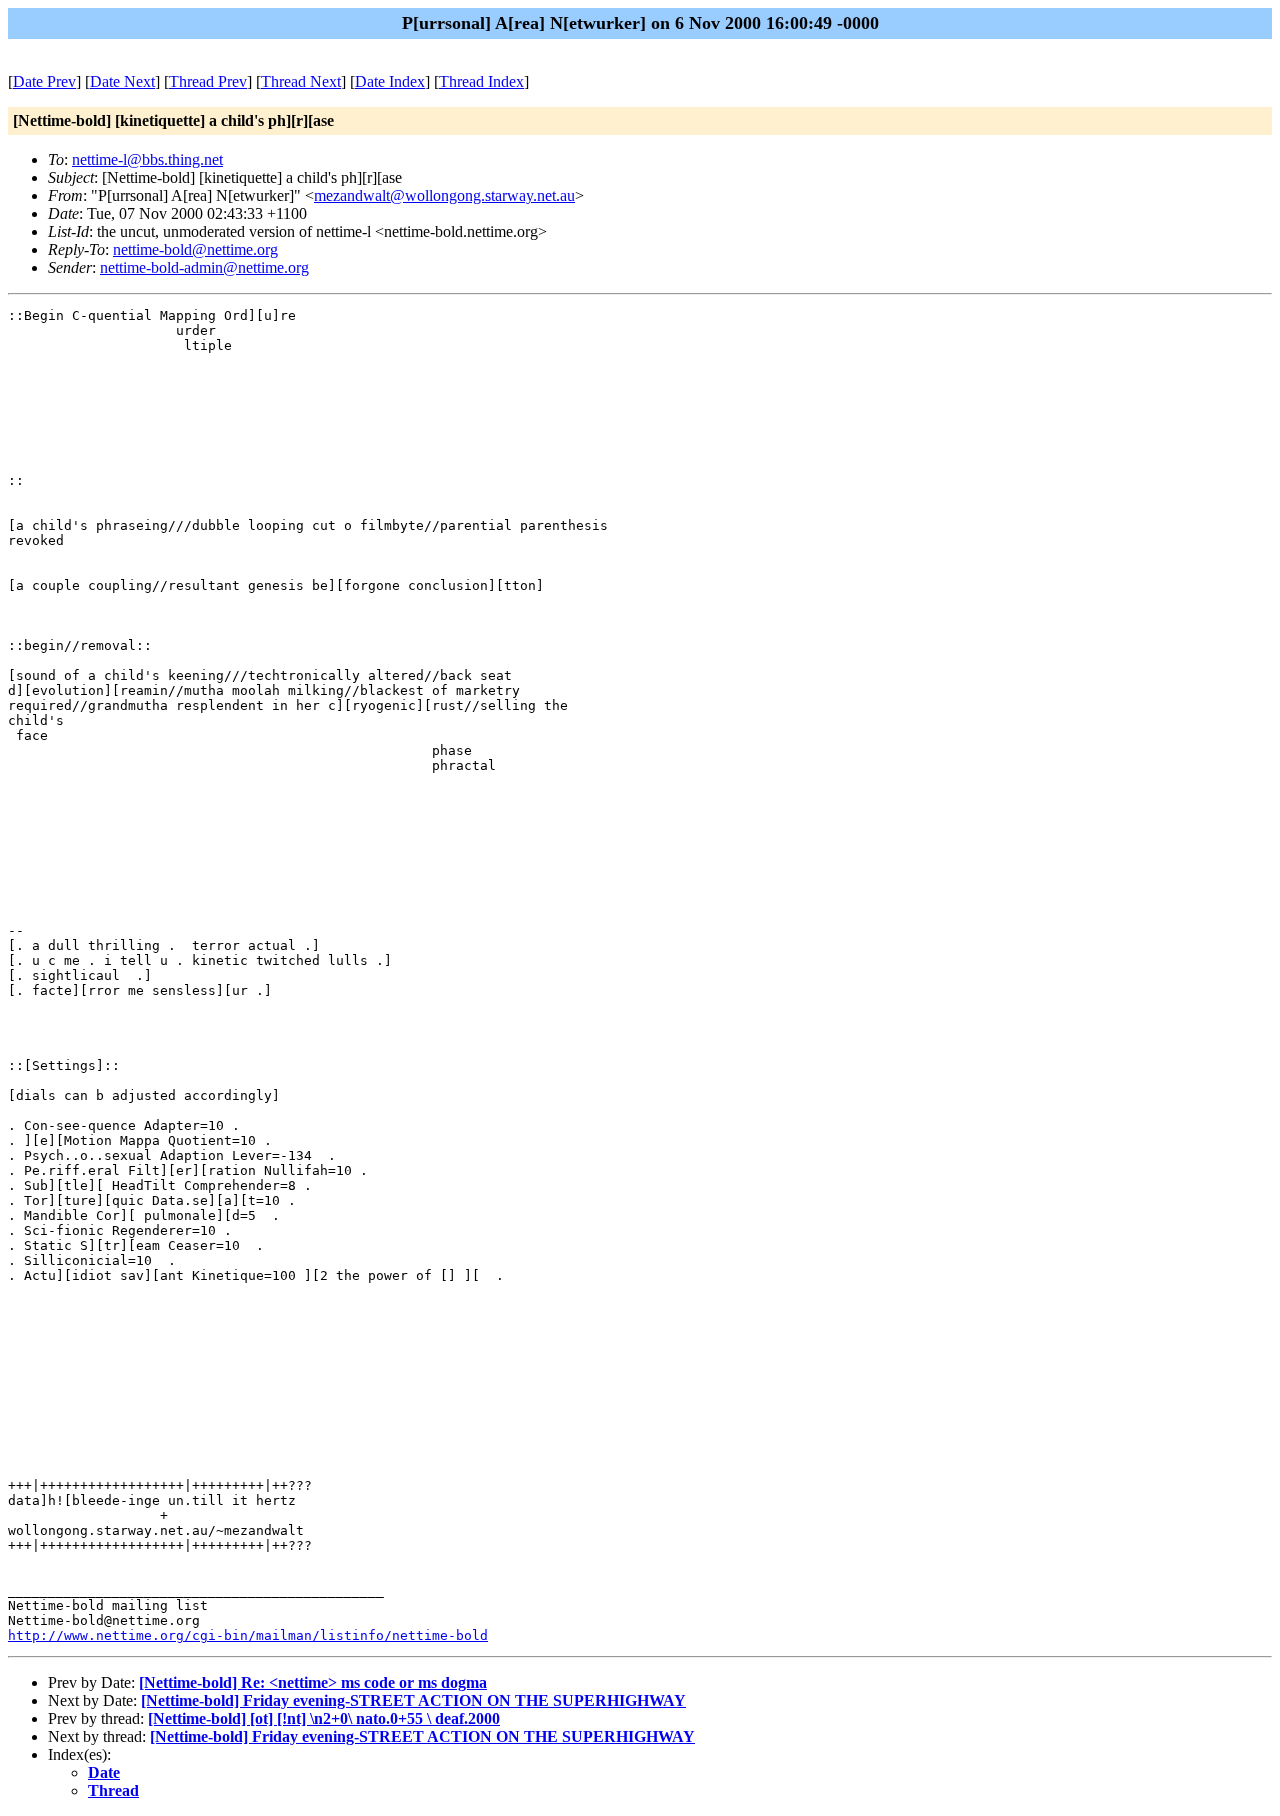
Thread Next (301, 81)
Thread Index (481, 81)
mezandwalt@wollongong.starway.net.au (444, 195)
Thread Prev (208, 81)
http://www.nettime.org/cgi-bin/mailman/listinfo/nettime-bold (248, 1635)
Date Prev (44, 81)
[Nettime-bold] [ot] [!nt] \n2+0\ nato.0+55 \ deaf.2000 (324, 1718)
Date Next (122, 81)
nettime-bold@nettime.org (195, 249)
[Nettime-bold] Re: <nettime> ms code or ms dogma (313, 1682)
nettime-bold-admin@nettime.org (204, 267)
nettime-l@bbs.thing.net (147, 159)
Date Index (390, 81)
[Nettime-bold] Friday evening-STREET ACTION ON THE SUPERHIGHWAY (413, 1700)
